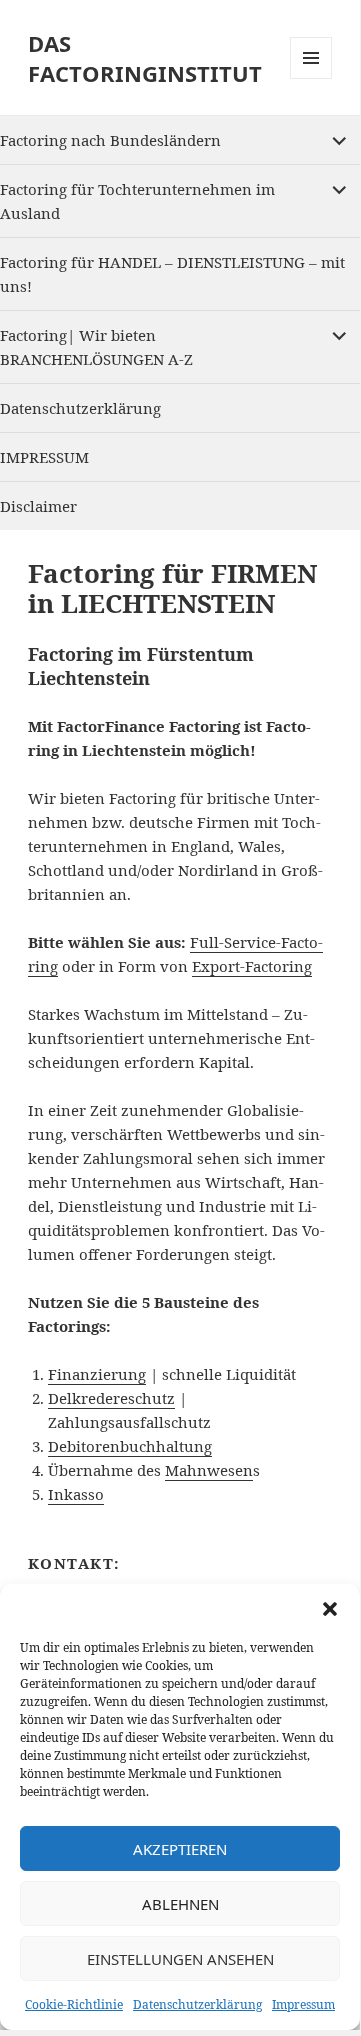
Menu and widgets (311, 78)
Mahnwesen (209, 1470)
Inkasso (76, 1494)
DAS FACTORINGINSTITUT (145, 58)
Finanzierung (97, 1374)
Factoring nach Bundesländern (110, 140)
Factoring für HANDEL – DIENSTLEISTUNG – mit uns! (172, 274)
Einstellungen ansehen (180, 1959)
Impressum (303, 2004)
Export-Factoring (252, 966)
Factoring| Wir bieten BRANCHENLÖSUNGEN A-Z (96, 347)
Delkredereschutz (111, 1398)
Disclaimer (38, 506)
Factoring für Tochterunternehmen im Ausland (137, 201)
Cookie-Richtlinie (74, 2004)
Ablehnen (180, 1904)
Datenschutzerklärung (197, 2004)
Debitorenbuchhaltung (130, 1446)
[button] (330, 1609)
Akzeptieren (180, 1849)
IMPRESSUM (44, 457)
